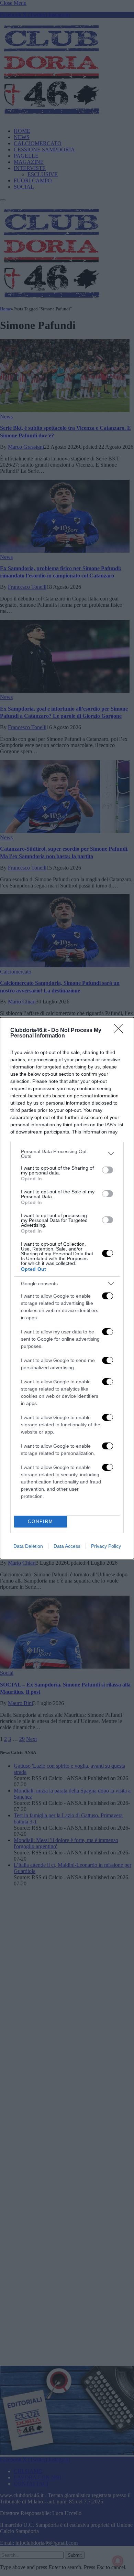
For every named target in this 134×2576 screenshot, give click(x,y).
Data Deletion (28, 1546)
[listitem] (67, 1154)
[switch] (108, 1170)
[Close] (121, 1031)
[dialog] (67, 1288)
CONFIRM (41, 1521)
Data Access (67, 1546)
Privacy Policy (106, 1546)
